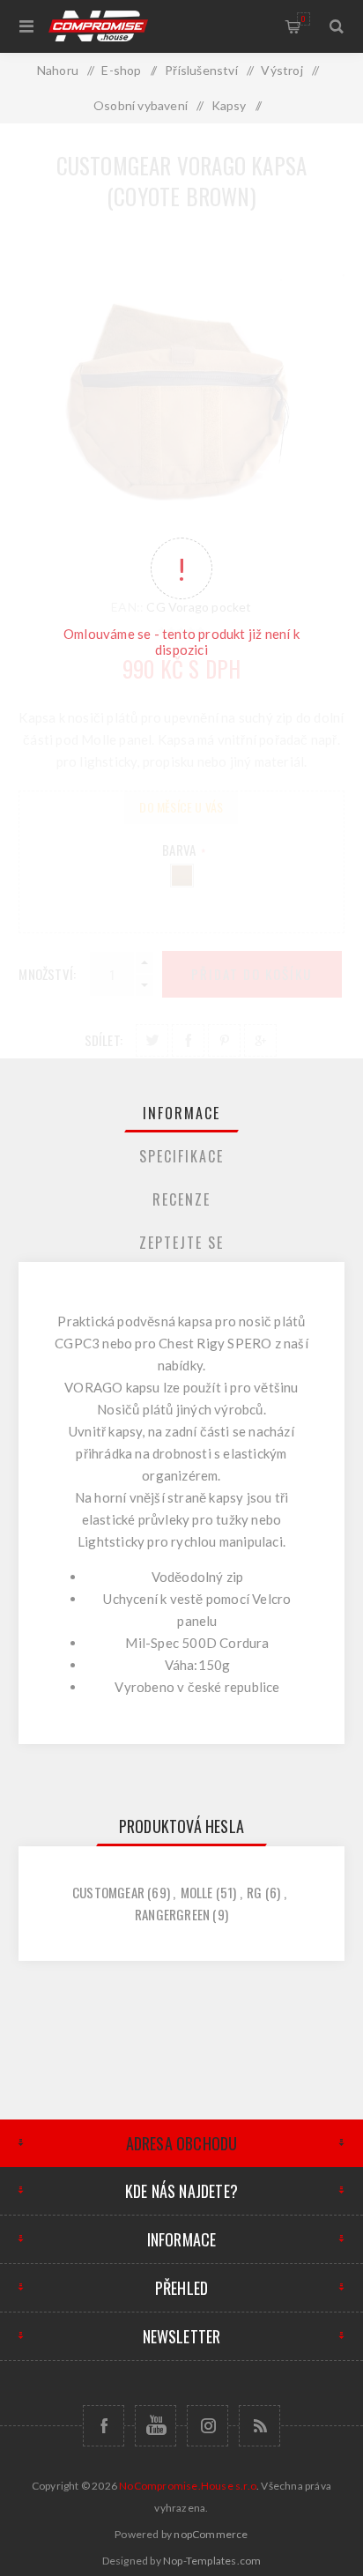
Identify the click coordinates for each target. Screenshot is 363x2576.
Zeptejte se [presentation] (181, 1243)
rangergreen (172, 1914)
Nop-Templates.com (212, 2561)
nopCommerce (211, 2534)
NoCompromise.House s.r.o (188, 2486)
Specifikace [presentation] (181, 1156)
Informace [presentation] (181, 1113)
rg (254, 1892)
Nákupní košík (304, 19)
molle (197, 1892)
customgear (108, 1892)
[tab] (182, 1113)
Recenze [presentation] (181, 1199)
